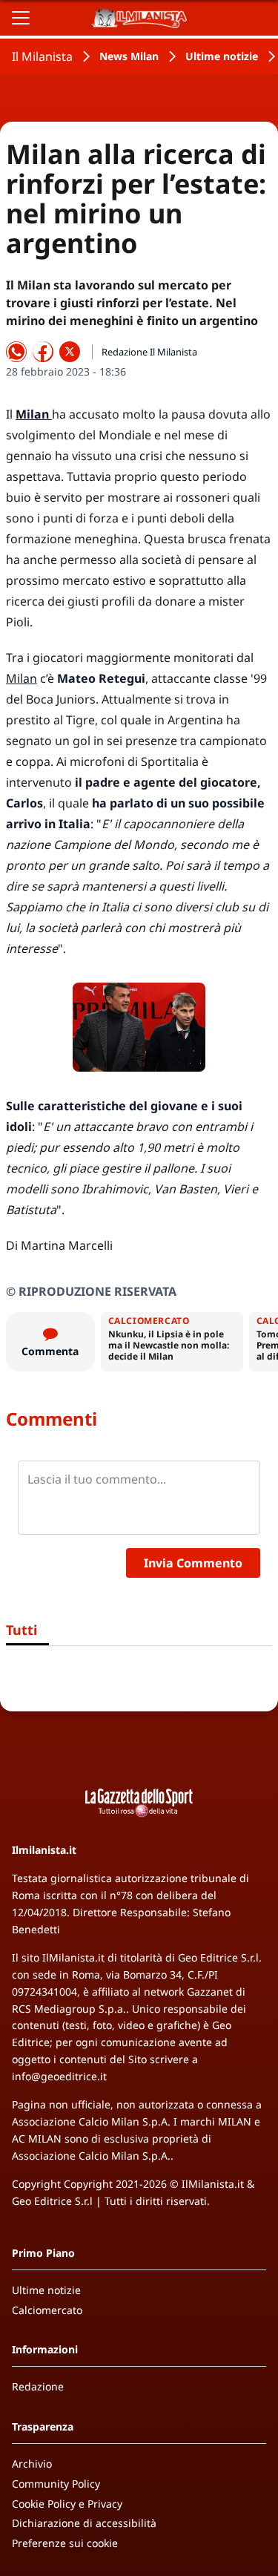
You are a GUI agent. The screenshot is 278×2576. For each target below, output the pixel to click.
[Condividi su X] (70, 352)
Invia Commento (193, 1563)
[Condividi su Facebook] (43, 352)
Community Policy (56, 2484)
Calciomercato (47, 2310)
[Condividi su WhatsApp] (16, 352)
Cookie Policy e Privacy (67, 2504)
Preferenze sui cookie (65, 2543)
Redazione (38, 2386)
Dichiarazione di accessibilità (84, 2523)
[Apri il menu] (21, 18)
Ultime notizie (222, 56)
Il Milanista (42, 56)
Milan (21, 678)
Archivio (32, 2464)
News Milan (129, 56)
